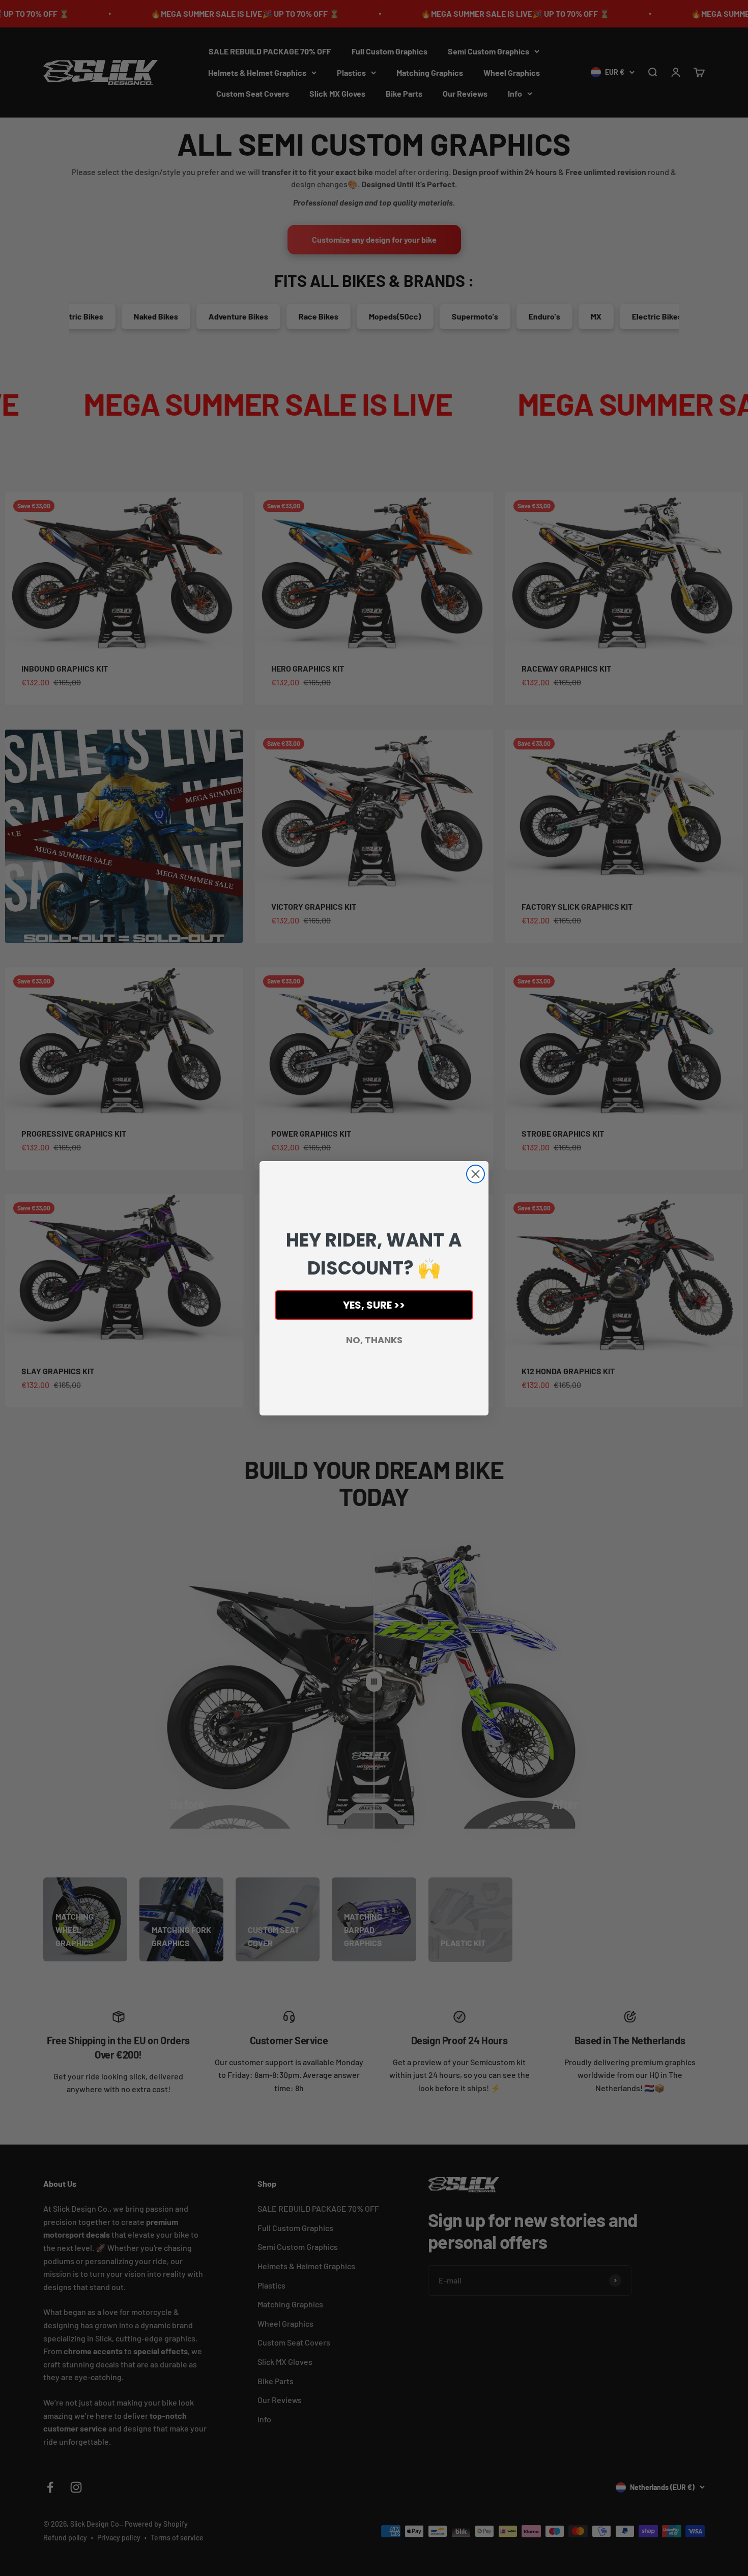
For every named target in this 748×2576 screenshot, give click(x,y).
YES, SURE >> (374, 1305)
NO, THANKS (374, 1340)
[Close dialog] (476, 1174)
